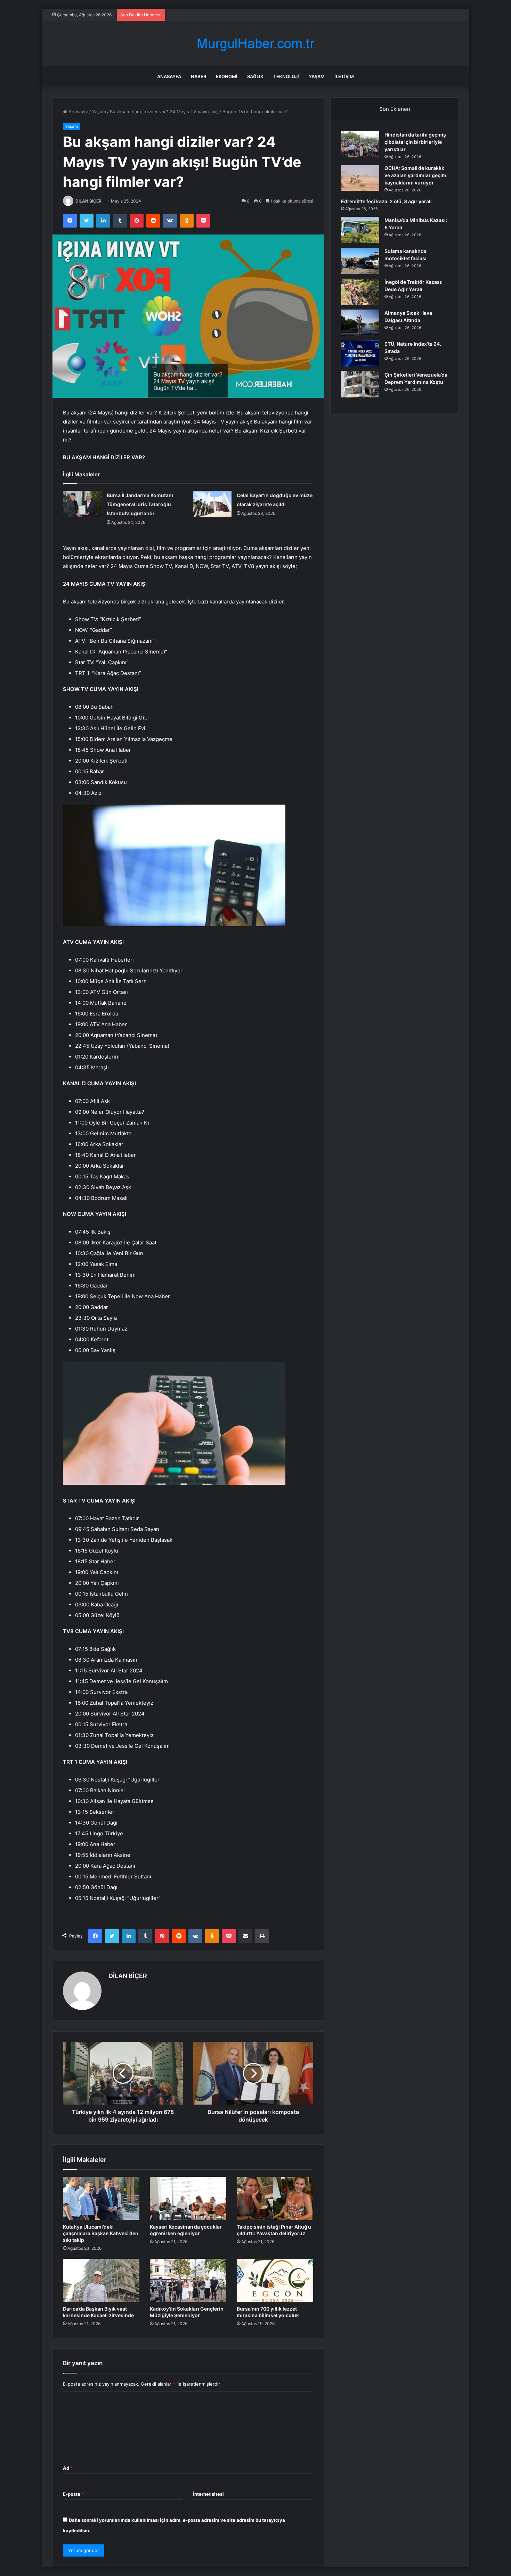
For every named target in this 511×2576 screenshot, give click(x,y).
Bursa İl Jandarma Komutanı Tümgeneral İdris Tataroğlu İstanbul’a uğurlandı (140, 504)
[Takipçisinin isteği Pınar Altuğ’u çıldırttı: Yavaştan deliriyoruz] (275, 2198)
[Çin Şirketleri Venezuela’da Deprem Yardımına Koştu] (360, 384)
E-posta (73, 2494)
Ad (68, 2468)
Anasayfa (169, 76)
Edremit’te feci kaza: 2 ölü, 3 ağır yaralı (386, 201)
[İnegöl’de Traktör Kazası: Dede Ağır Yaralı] (360, 292)
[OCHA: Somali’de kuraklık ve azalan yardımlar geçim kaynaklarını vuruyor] (360, 178)
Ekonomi (227, 76)
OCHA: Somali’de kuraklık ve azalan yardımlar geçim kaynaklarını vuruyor (415, 175)
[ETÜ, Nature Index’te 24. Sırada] (360, 353)
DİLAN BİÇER (88, 201)
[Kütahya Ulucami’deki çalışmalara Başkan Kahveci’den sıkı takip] (101, 2198)
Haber (198, 76)
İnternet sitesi (208, 2494)
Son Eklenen (395, 109)
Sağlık (255, 76)
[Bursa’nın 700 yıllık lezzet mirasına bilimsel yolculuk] (275, 2280)
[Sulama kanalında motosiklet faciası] (360, 261)
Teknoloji (286, 76)
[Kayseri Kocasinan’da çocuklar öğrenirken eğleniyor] (188, 2198)
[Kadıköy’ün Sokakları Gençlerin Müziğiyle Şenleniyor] (188, 2280)
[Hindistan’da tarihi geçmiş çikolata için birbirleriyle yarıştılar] (360, 144)
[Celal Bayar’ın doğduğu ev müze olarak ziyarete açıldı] (212, 504)
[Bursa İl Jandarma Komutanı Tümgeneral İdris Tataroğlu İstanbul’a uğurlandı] (82, 504)
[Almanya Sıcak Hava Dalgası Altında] (360, 323)
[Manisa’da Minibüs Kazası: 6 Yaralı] (360, 230)
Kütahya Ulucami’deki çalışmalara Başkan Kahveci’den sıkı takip (101, 2233)
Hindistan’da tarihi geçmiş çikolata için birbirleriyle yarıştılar (415, 142)
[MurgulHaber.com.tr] (255, 44)
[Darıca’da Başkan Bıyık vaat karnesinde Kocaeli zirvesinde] (101, 2280)
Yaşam (317, 76)
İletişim (344, 76)
